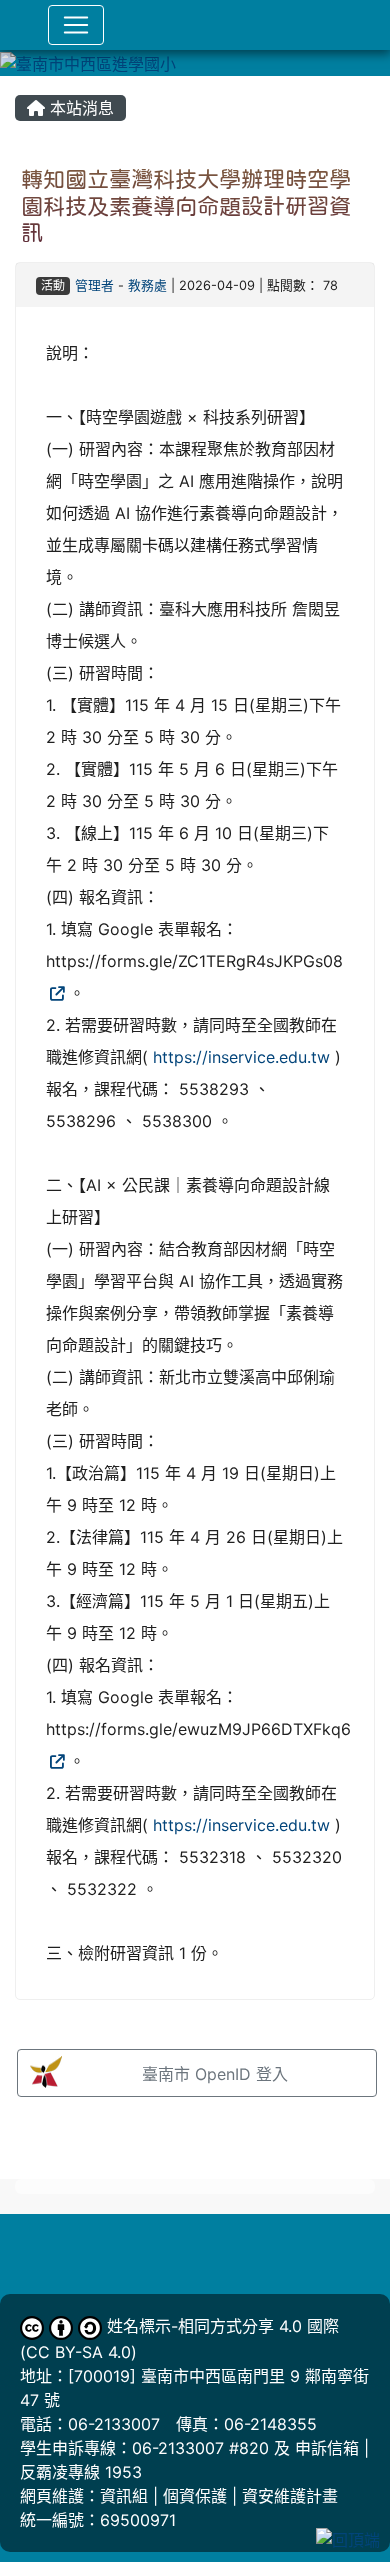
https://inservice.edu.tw (241, 1057)
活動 (53, 285)
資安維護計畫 (290, 2496)
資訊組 (124, 2496)
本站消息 (79, 108)
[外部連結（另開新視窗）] (55, 993)
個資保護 (195, 2496)
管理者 (94, 285)
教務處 (147, 285)
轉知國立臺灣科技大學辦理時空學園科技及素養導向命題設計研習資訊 (186, 206)
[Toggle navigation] (76, 25)
